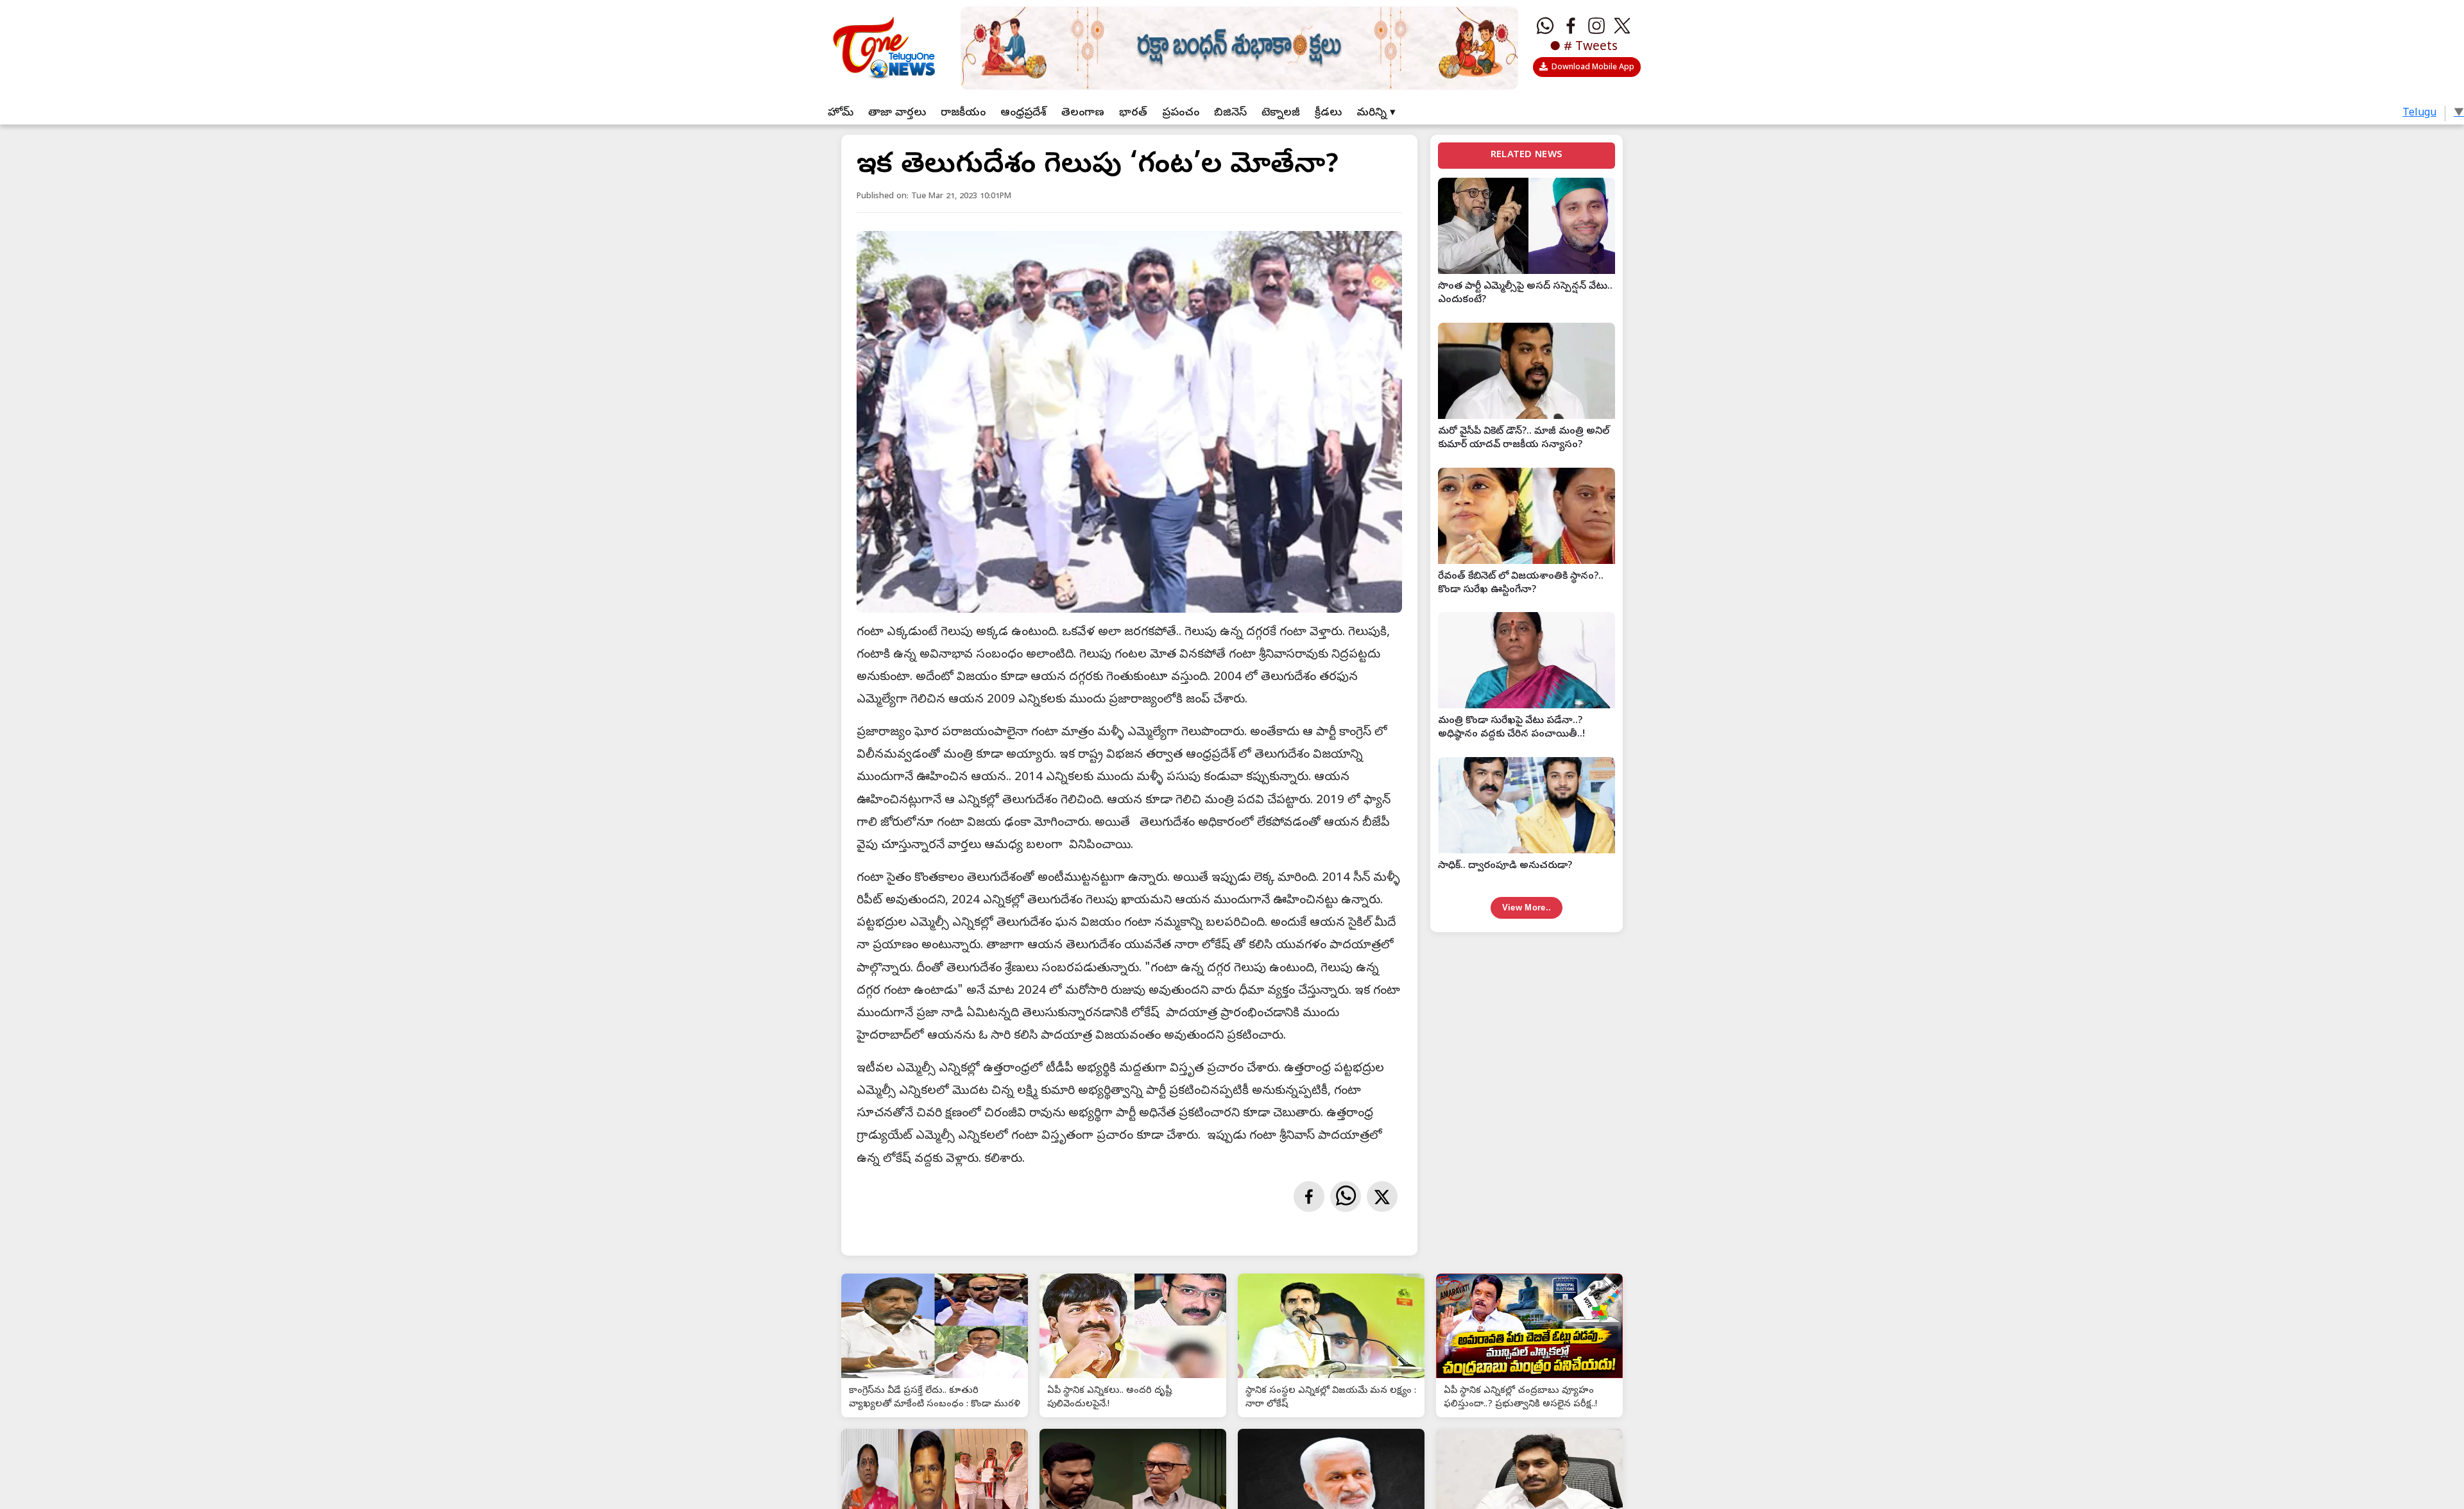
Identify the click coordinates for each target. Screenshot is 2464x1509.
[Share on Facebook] (1309, 1197)
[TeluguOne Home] (882, 45)
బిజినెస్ (1230, 113)
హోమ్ (841, 113)
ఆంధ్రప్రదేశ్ (1023, 113)
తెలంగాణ (1083, 113)
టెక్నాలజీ (1281, 113)
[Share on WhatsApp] (1346, 1197)
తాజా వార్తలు (897, 113)
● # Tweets (1584, 47)
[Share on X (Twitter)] (1382, 1197)
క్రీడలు (1328, 113)
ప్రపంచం (1181, 113)
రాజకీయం (963, 113)
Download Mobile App (1593, 68)
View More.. (1527, 908)
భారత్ (1133, 113)
